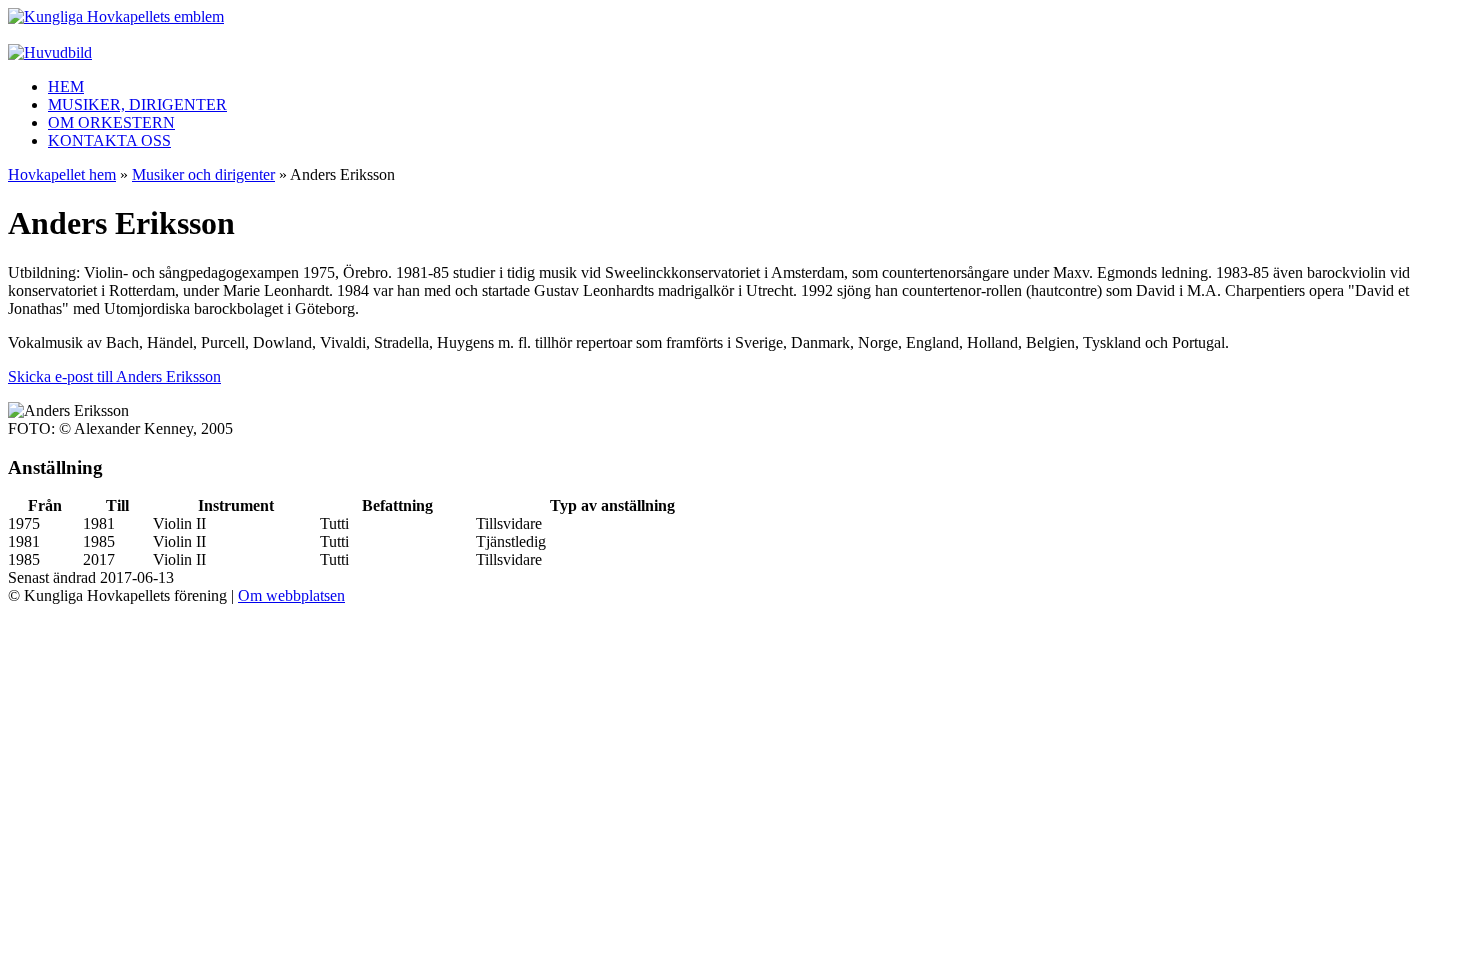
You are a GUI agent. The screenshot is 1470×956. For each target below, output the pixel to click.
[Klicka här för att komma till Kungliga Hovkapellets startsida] (116, 16)
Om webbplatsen (291, 595)
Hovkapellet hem (62, 174)
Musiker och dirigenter (203, 174)
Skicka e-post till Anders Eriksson (114, 376)
